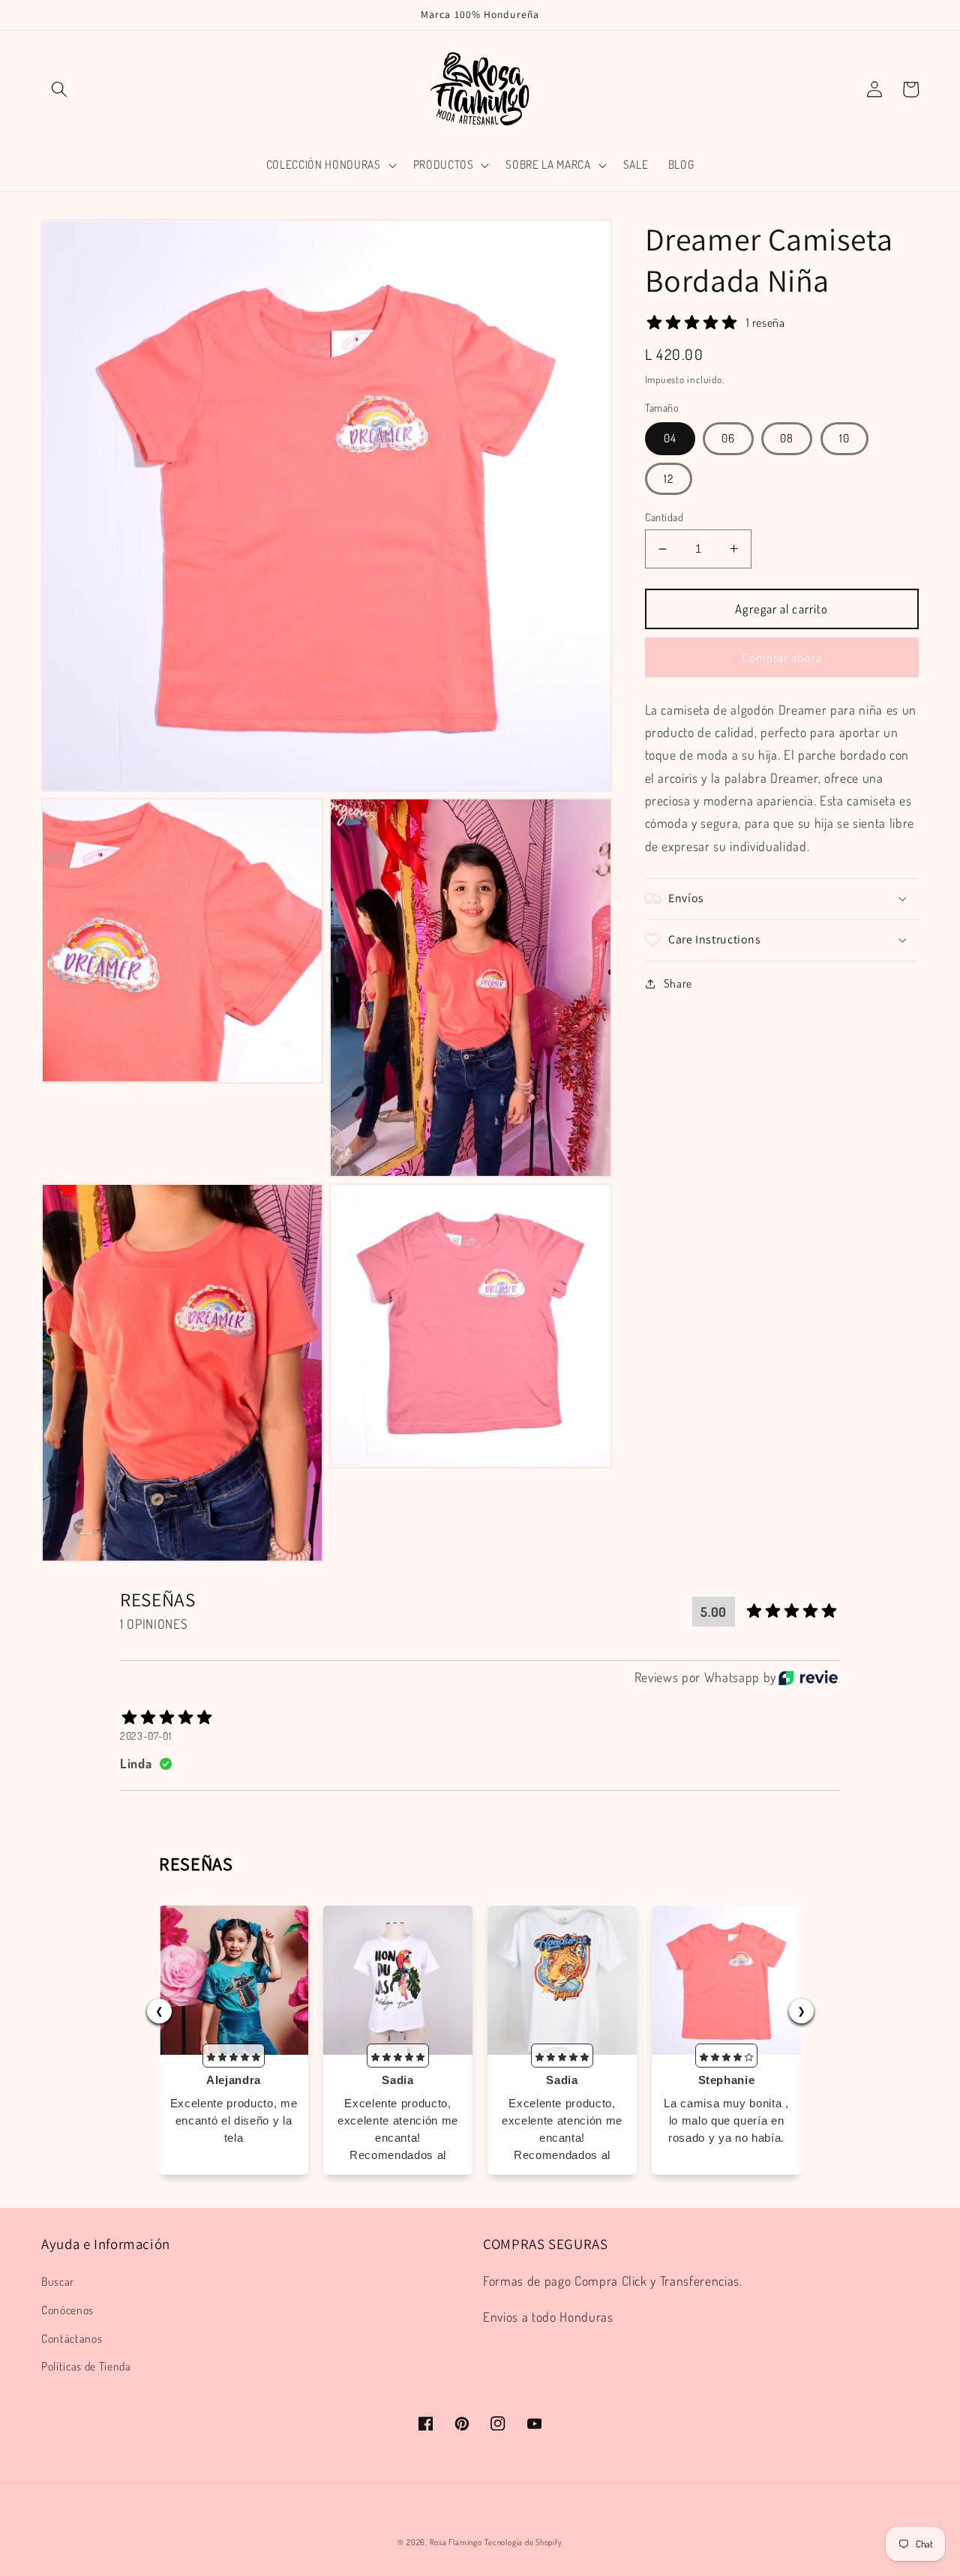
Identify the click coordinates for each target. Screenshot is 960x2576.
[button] (59, 89)
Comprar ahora (782, 657)
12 (669, 478)
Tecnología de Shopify (523, 2542)
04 (670, 438)
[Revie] (808, 1678)
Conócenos (67, 2310)
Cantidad (664, 517)
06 (728, 438)
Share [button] (678, 983)
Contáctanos (72, 2338)
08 (787, 438)
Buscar (58, 2281)
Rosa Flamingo (456, 2542)
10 (844, 438)
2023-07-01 (146, 1736)
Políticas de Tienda (86, 2366)
